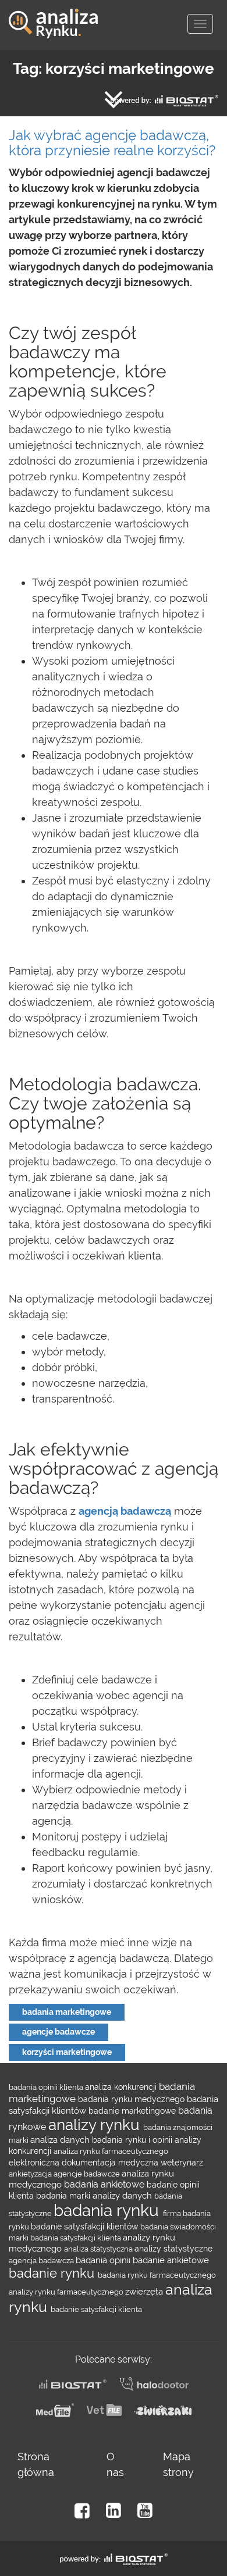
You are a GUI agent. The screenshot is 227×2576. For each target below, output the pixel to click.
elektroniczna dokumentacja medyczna (85, 2163)
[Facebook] (82, 2511)
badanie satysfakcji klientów (86, 2227)
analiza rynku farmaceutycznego (111, 2151)
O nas (115, 2464)
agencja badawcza (42, 2260)
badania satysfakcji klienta (77, 2238)
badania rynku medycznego (132, 2099)
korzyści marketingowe (67, 2052)
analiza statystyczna (99, 2249)
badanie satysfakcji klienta (96, 2309)
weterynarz (182, 2163)
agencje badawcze (58, 2032)
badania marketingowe (67, 2012)
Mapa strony (178, 2464)
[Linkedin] (114, 2511)
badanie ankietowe (171, 2260)
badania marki (64, 2196)
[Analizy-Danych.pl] (53, 15)
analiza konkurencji (122, 2087)
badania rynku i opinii (133, 2140)
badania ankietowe (105, 2184)
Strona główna (36, 2464)
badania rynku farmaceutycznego (157, 2275)
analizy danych (123, 2195)
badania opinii (104, 2260)
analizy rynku (96, 2125)
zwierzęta (145, 2291)
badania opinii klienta (47, 2087)
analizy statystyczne (173, 2249)
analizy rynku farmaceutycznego (67, 2292)
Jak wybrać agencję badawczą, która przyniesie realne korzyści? (112, 143)
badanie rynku (53, 2273)
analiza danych (61, 2140)
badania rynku (108, 2211)
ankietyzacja (31, 2174)
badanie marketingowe (133, 2111)
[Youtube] (145, 2511)
